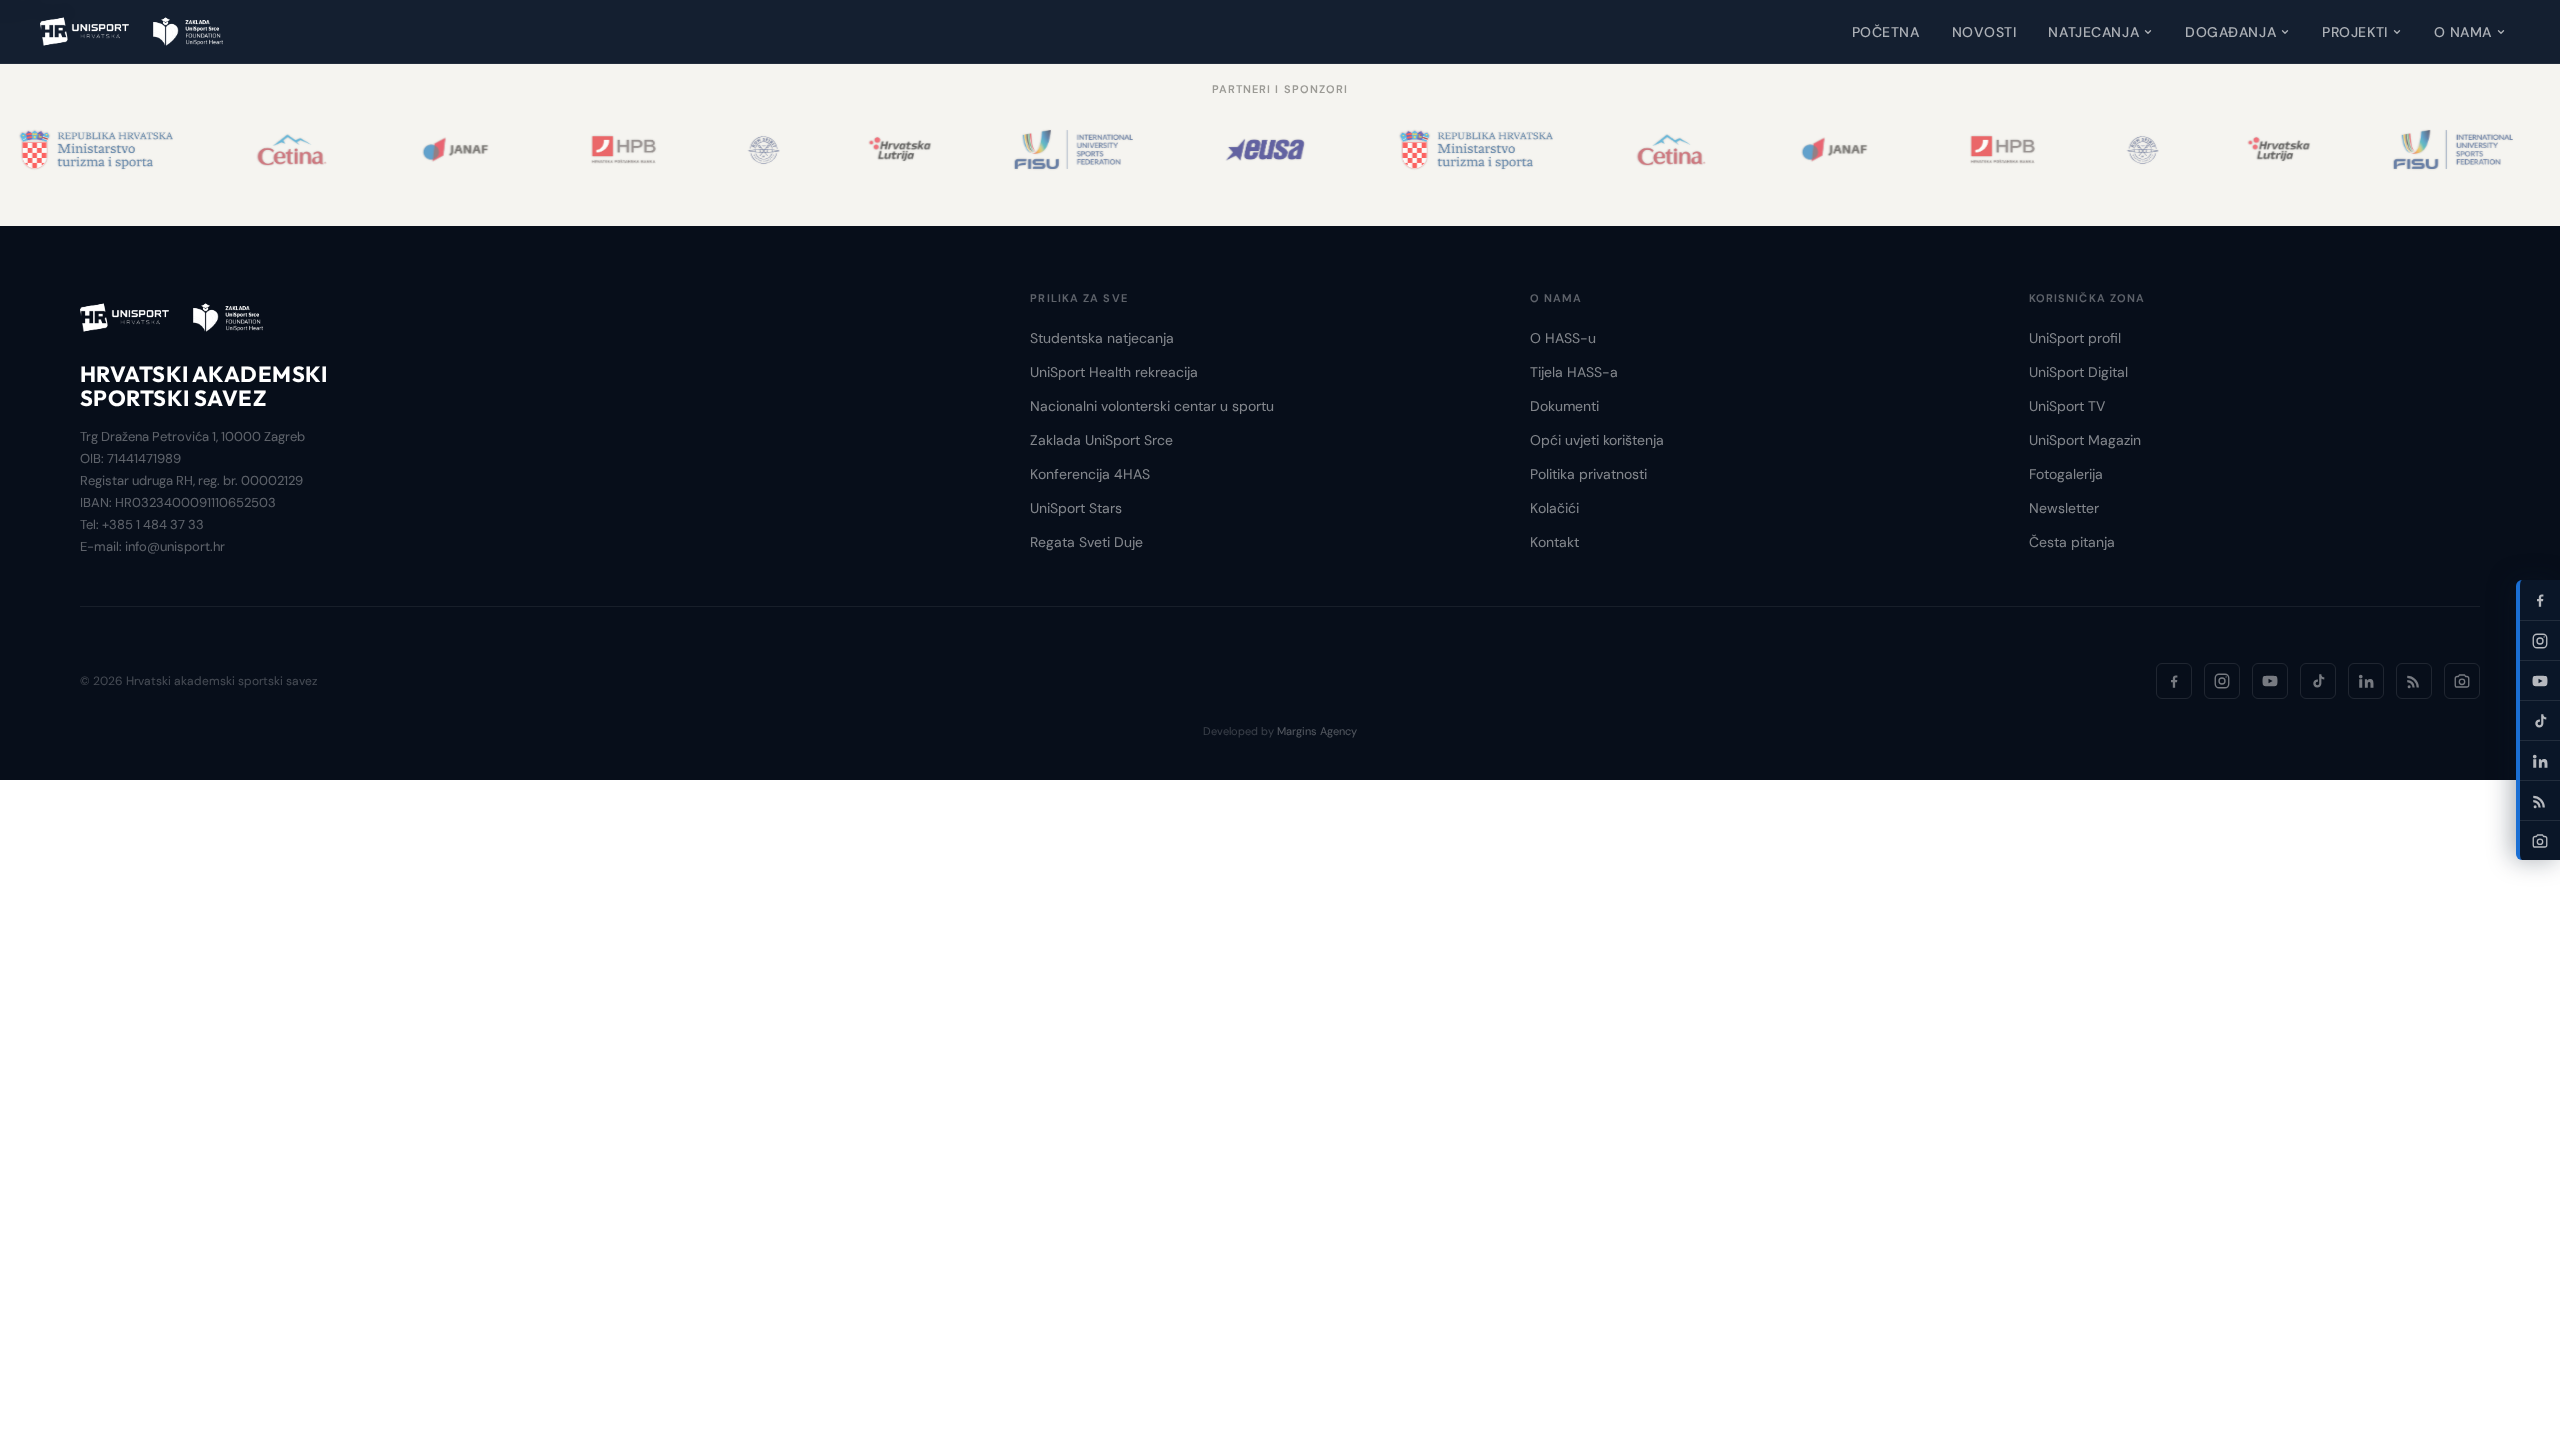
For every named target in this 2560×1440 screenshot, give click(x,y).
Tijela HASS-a (1574, 372)
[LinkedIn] (2366, 681)
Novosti (1984, 32)
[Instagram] (2222, 681)
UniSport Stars (1076, 508)
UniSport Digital (2078, 372)
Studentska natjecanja (1102, 338)
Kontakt (1554, 542)
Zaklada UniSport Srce (1101, 440)
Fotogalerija (2066, 474)
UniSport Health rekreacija (1114, 372)
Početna (1886, 32)
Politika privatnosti (1588, 474)
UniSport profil (2075, 338)
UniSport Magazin (2085, 440)
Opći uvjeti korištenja (1597, 440)
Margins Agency (1317, 731)
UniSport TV (2067, 406)
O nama (2463, 32)
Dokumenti (1564, 406)
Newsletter (2064, 508)
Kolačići (1554, 508)
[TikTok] (2318, 681)
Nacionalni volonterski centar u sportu (1152, 406)
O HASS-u (1563, 338)
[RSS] (2414, 681)
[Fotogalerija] (2462, 681)
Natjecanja (2093, 32)
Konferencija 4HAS (1090, 474)
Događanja (2230, 32)
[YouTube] (2270, 681)
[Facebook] (2174, 681)
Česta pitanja (2072, 542)
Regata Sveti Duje (1086, 542)
